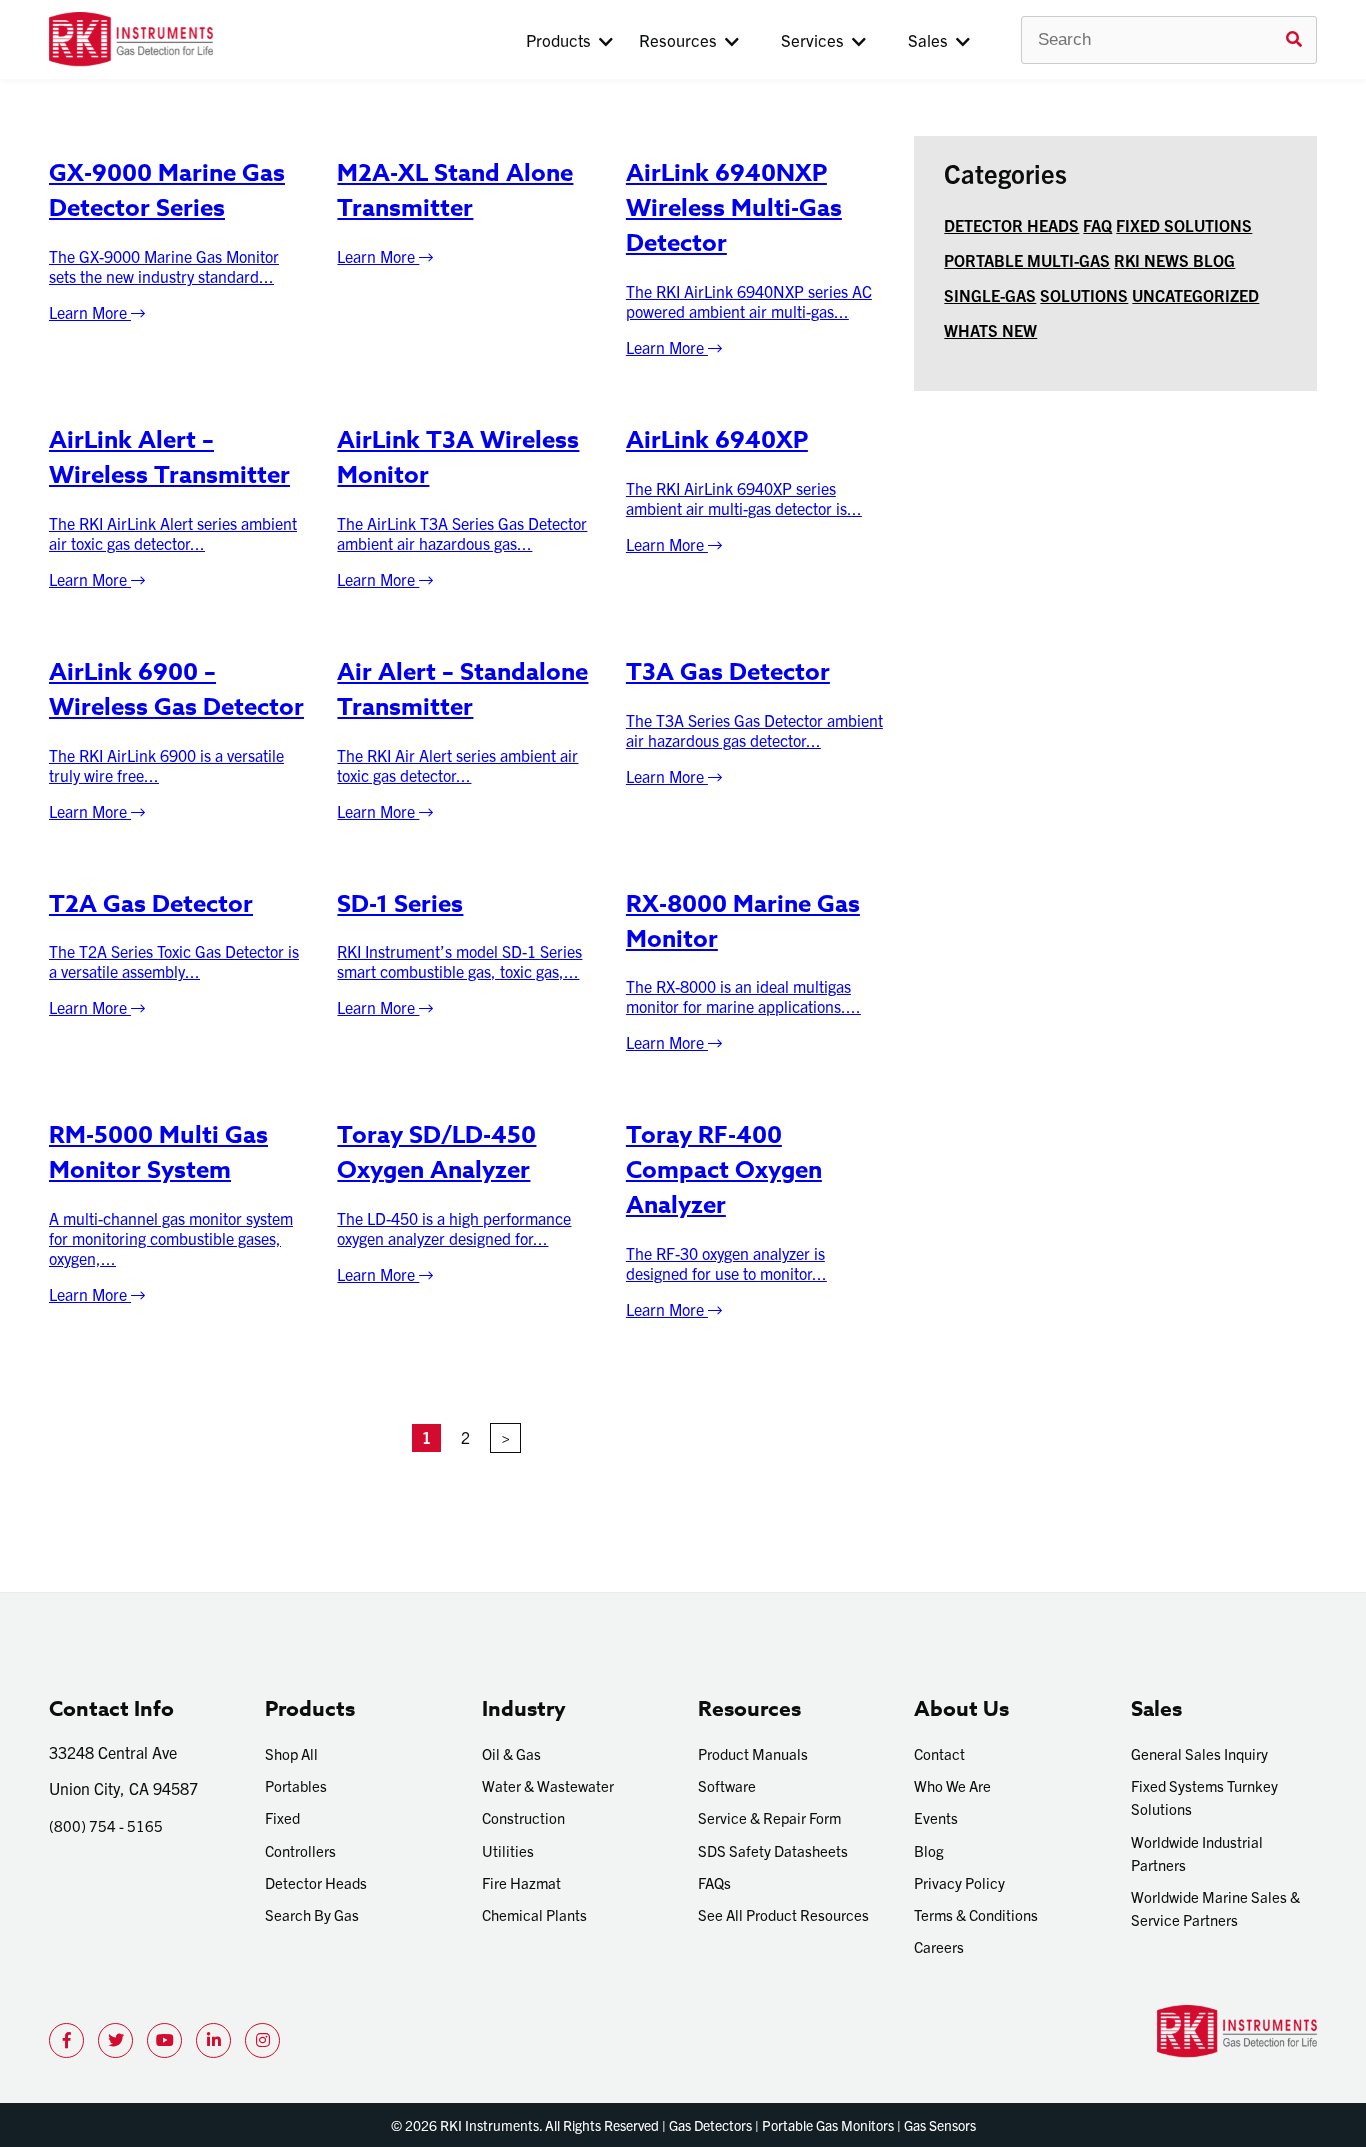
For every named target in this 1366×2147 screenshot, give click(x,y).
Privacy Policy (959, 1882)
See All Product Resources (783, 1914)
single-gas (990, 295)
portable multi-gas (1027, 260)
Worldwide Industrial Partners (1197, 1853)
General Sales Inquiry (1199, 1753)
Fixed (282, 1817)
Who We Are (952, 1785)
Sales (932, 39)
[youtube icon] (164, 2040)
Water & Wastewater (548, 1785)
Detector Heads (316, 1882)
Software (727, 1785)
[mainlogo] (196, 39)
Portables (296, 1785)
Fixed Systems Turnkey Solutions (1204, 1797)
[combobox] (1169, 40)
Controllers (300, 1850)
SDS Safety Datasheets (773, 1850)
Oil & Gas (511, 1753)
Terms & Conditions (976, 1914)
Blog (929, 1850)
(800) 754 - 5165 (106, 1825)
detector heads (1011, 225)
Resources (682, 39)
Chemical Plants (534, 1914)
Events (936, 1817)
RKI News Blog (1174, 260)
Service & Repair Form (769, 1817)
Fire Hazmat (521, 1882)
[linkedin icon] (213, 2040)
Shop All (291, 1753)
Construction (523, 1817)
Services (816, 39)
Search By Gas (312, 1914)
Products (562, 39)
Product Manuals (753, 1753)
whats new (990, 330)
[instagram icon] (262, 2040)
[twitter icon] (115, 2040)
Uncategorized (1195, 295)
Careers (939, 1946)
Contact (939, 1753)
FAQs (714, 1882)
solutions (1084, 295)
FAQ (1097, 225)
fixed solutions (1184, 225)
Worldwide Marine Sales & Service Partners (1215, 1908)
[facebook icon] (66, 2040)
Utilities (508, 1850)
